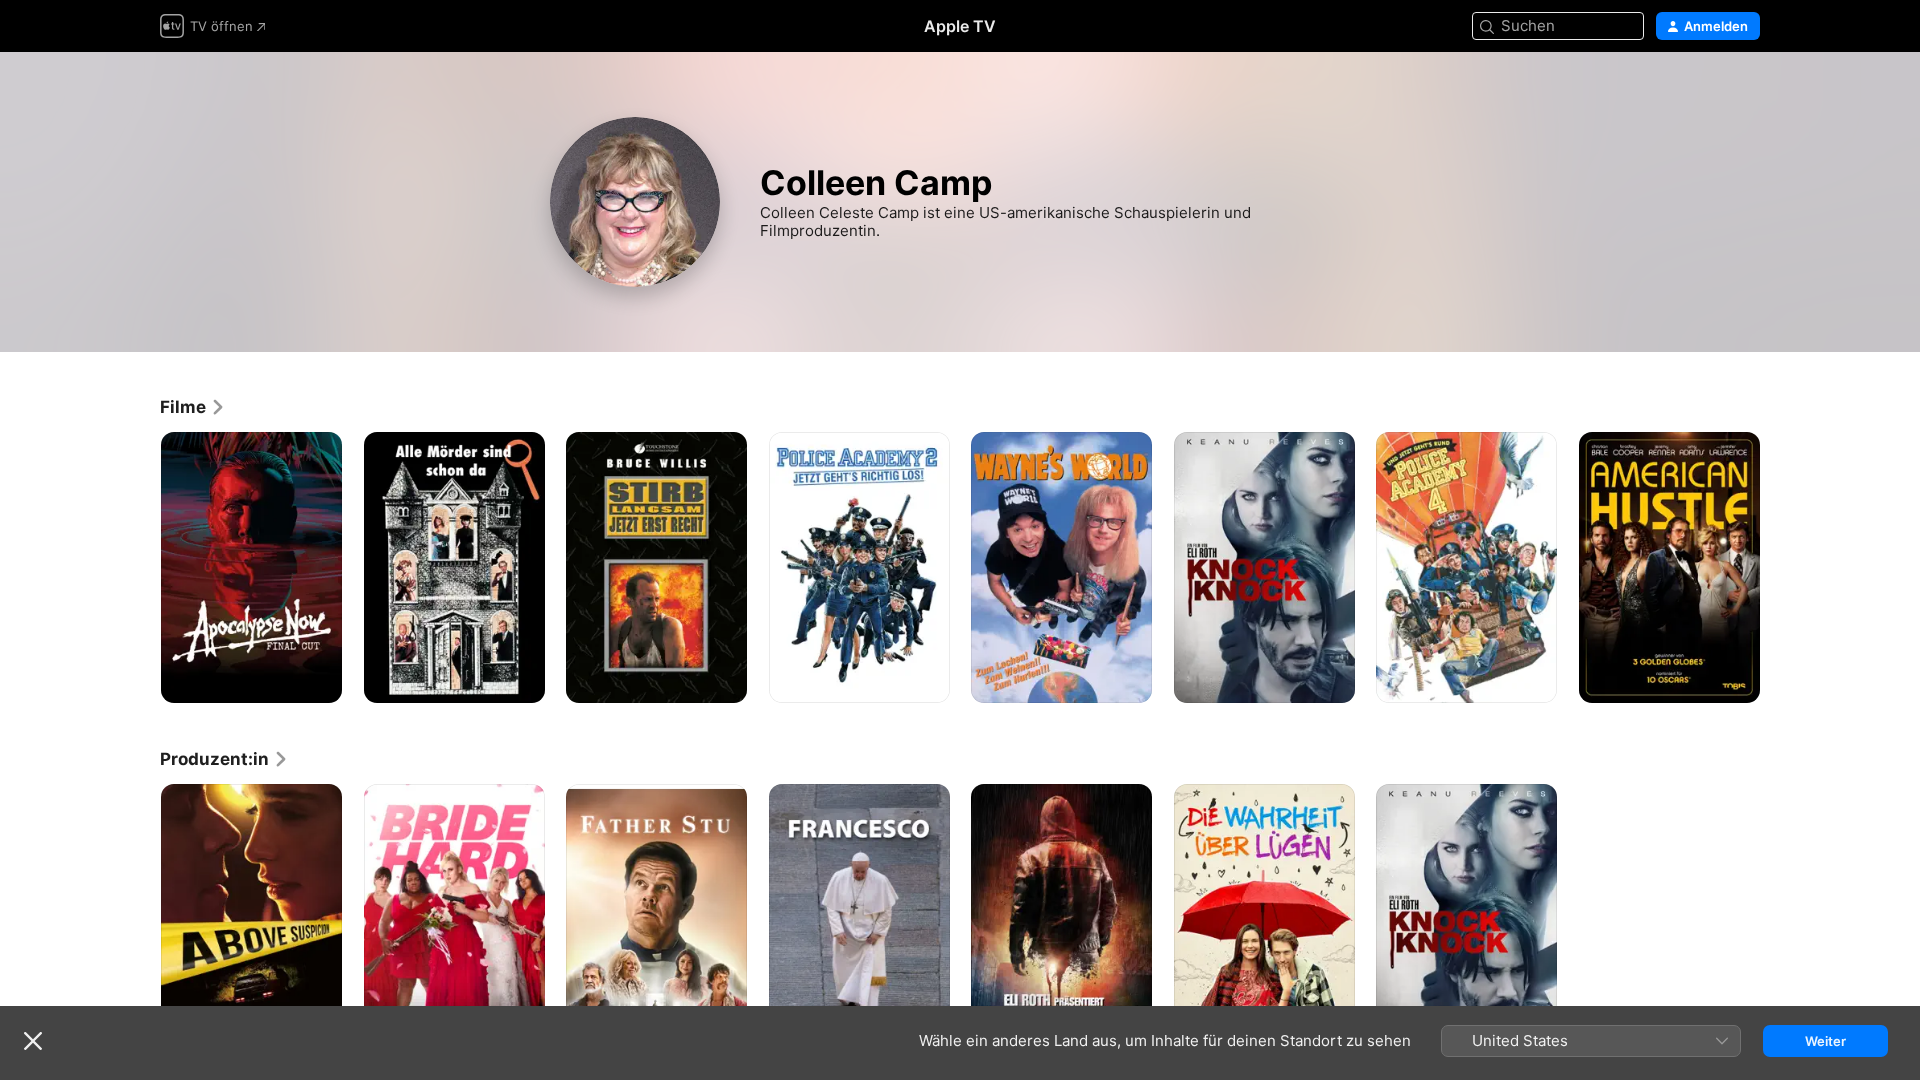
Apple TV (960, 26)
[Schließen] (33, 1041)
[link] (193, 407)
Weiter (1825, 1041)
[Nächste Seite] (1780, 567)
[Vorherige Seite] (140, 567)
